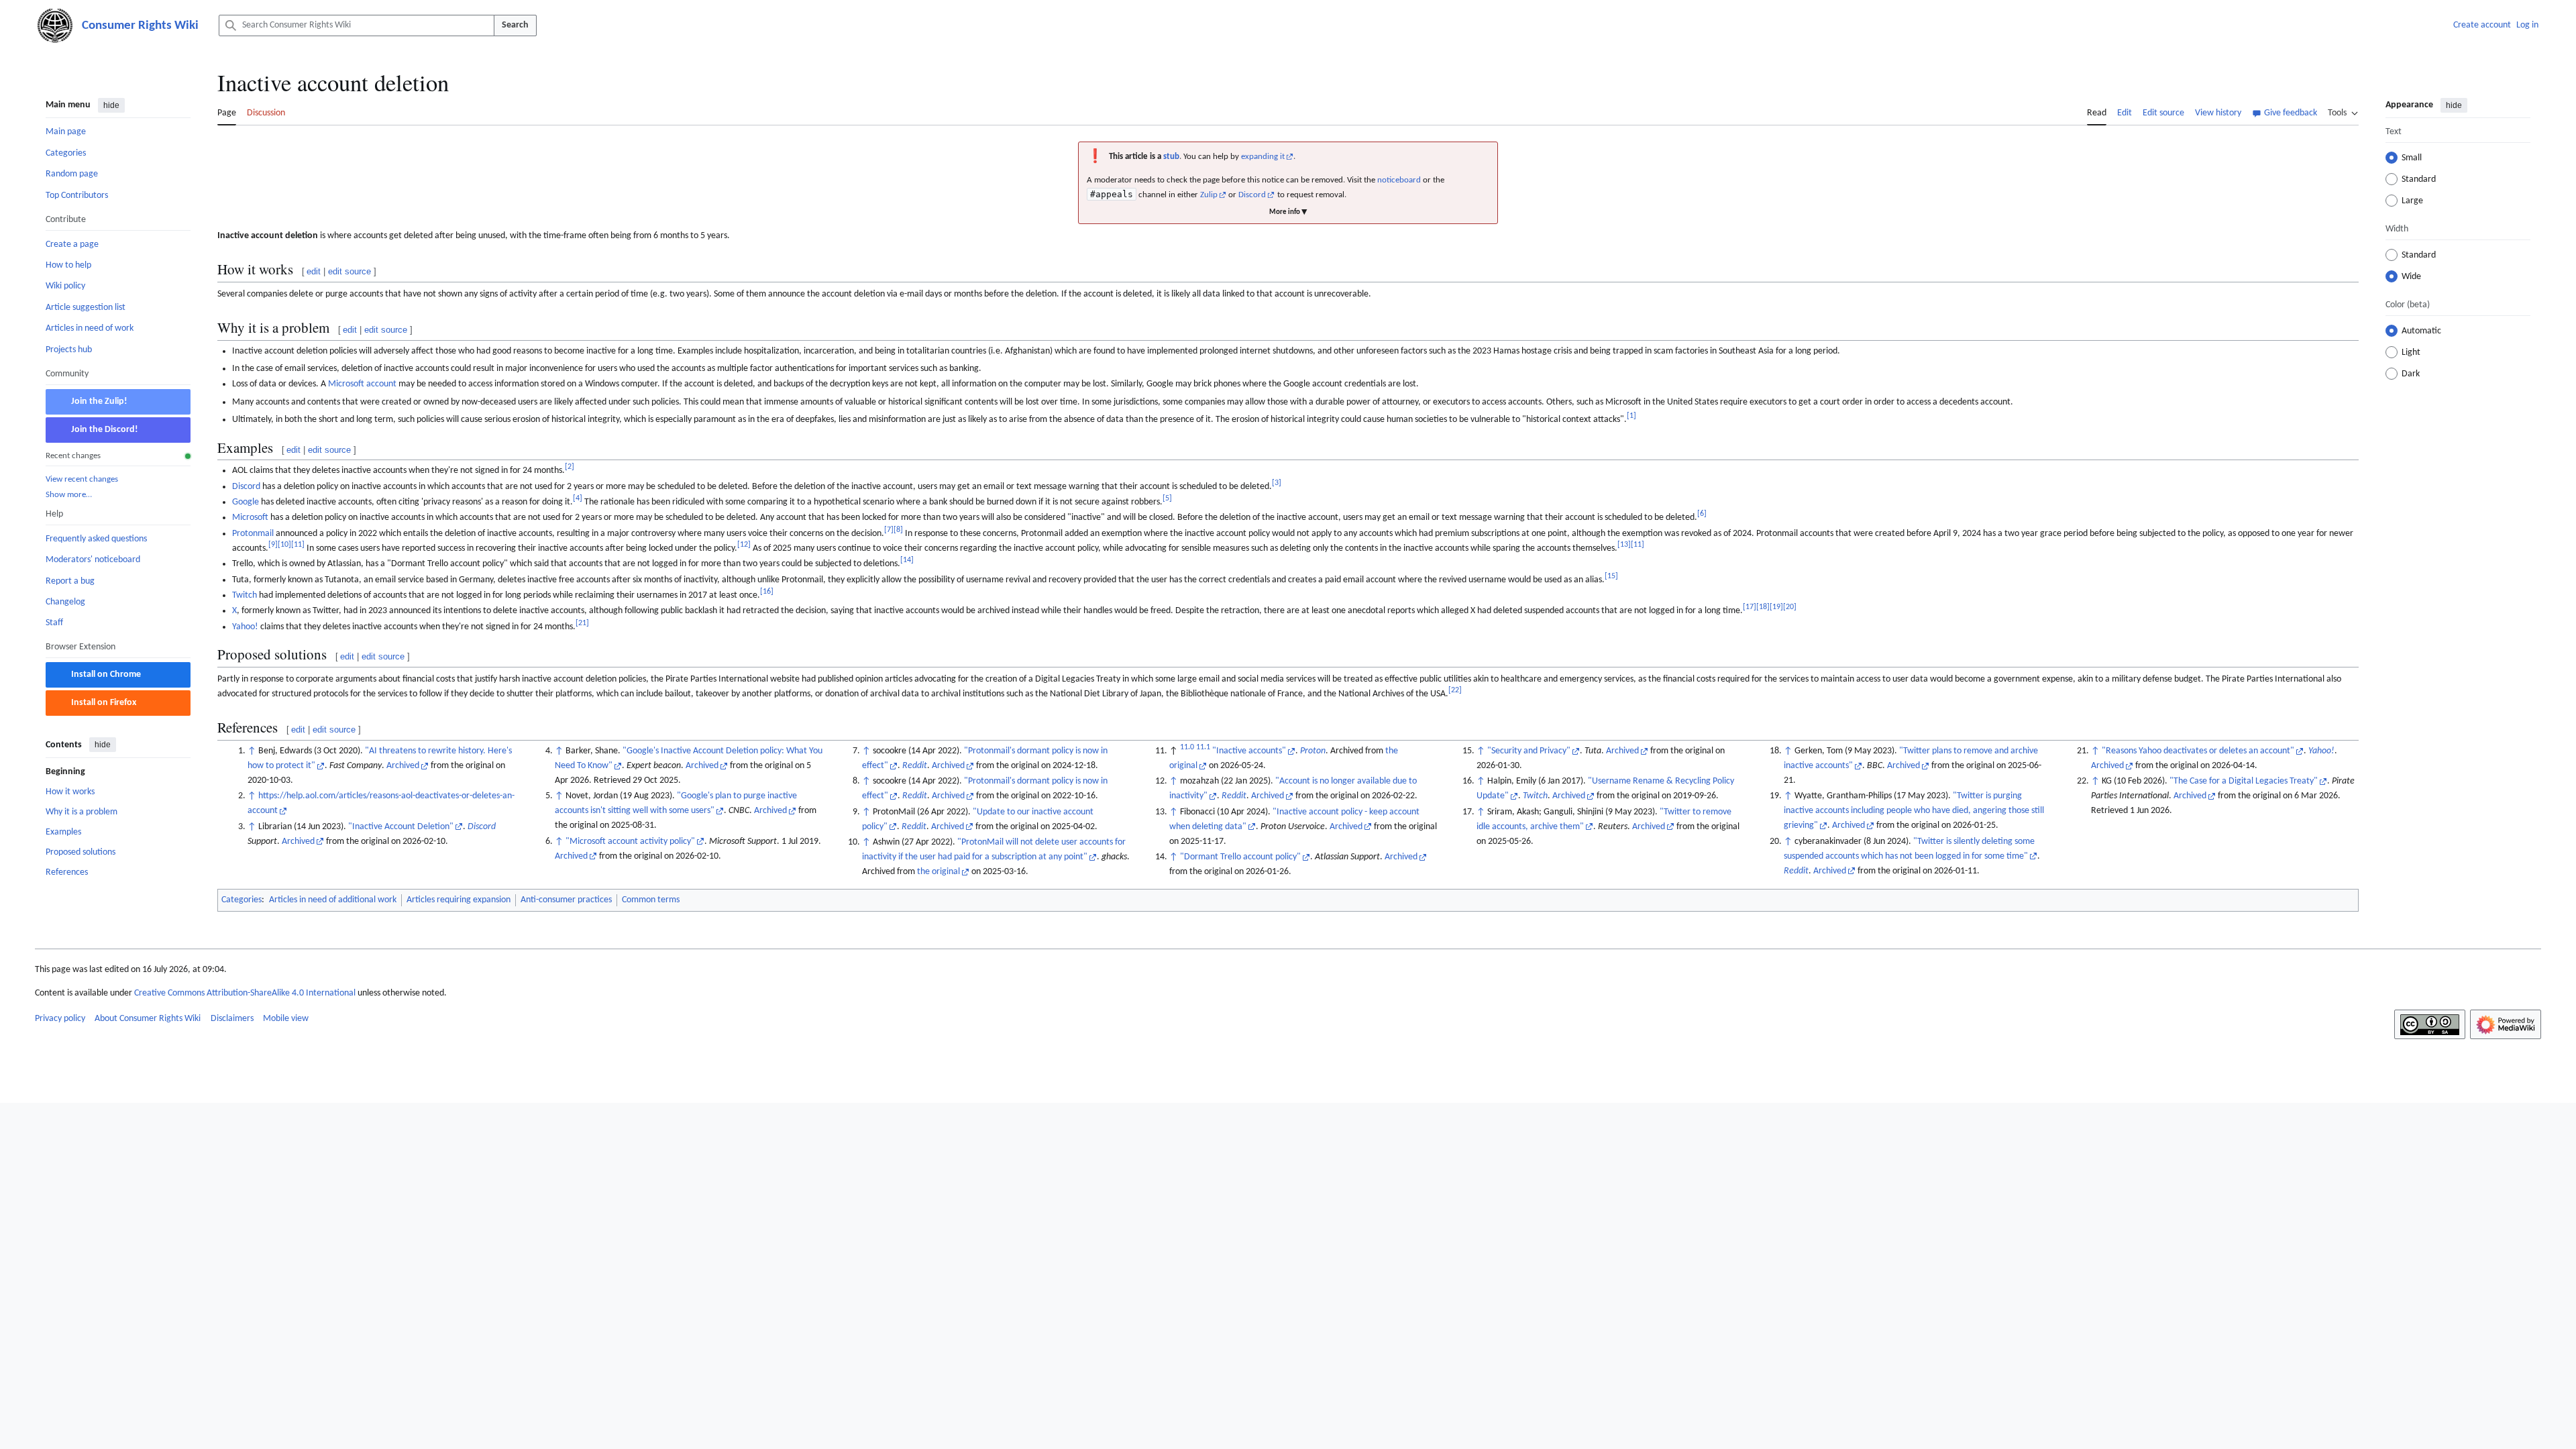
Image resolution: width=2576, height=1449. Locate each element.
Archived (403, 766)
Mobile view (286, 1019)
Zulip (1209, 195)
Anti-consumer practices (566, 900)
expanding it (1263, 157)
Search (515, 25)
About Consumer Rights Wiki (148, 1019)
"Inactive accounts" (1249, 751)
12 (744, 545)
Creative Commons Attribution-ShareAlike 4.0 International (245, 993)
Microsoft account (362, 384)
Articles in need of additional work (333, 900)
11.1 (1203, 747)
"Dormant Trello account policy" (1240, 857)
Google (246, 502)
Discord (1252, 195)
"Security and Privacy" (1529, 751)
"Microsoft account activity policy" (630, 842)
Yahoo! (245, 627)
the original (938, 872)
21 (582, 623)
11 (298, 545)
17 (1750, 608)
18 (1763, 608)
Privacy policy (60, 1019)
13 (1624, 545)
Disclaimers (232, 1019)
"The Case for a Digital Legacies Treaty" (2244, 781)
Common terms (651, 900)
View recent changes (82, 479)
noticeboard (1399, 180)
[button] (2343, 111)
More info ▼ (1288, 212)
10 (284, 545)
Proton (1313, 751)
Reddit (915, 766)
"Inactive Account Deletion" (401, 827)
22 (1455, 690)
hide (111, 105)
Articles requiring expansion (459, 900)
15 (1611, 576)
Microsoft (250, 518)
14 (907, 560)
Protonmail (253, 534)
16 (767, 592)
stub (1171, 157)
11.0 (1187, 747)
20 (1790, 608)
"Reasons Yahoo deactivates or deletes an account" (2198, 751)
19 (1776, 608)
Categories (241, 900)
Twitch (245, 595)
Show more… (69, 495)
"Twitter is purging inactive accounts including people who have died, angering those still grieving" (1914, 811)
